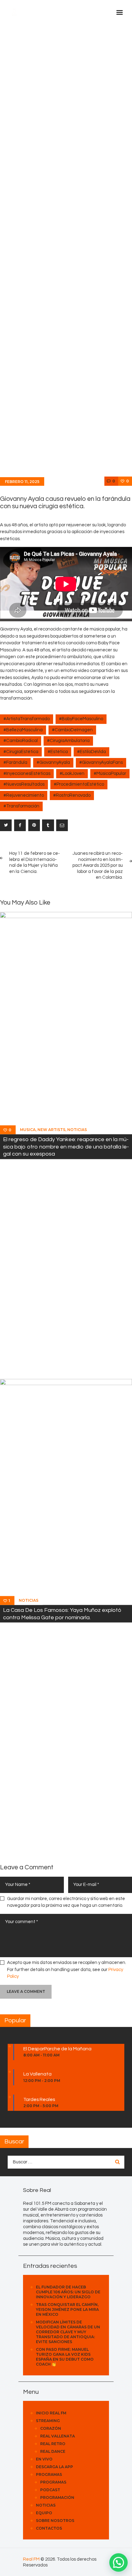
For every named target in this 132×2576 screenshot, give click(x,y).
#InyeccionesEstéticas (27, 774)
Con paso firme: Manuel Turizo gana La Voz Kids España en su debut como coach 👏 (65, 2357)
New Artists (51, 1130)
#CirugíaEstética (21, 752)
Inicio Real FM (51, 2413)
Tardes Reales (39, 2099)
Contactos (49, 2528)
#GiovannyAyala (53, 762)
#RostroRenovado (72, 795)
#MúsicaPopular (110, 774)
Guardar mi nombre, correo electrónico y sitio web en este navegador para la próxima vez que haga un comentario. (66, 1902)
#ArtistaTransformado (27, 719)
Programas (49, 2474)
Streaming (48, 2421)
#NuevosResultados (24, 784)
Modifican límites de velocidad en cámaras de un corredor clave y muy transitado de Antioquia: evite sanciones (68, 2332)
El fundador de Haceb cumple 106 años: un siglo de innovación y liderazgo (68, 2292)
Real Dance (53, 2451)
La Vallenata (37, 2074)
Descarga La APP (54, 2467)
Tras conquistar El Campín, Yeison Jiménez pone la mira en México (67, 2309)
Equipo (44, 2513)
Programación (57, 2497)
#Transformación (21, 806)
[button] (118, 2562)
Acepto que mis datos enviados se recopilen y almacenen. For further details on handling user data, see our (67, 1969)
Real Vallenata (58, 2436)
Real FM (31, 2559)
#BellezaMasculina (23, 730)
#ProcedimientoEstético (79, 784)
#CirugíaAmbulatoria (68, 741)
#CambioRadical (21, 741)
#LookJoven (72, 774)
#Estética (58, 752)
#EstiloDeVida (91, 752)
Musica (28, 1130)
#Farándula (15, 762)
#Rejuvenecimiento (24, 795)
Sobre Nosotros (55, 2521)
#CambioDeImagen (72, 730)
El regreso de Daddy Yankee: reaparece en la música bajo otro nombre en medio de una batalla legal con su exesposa (66, 1147)
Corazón (51, 2428)
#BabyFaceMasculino (81, 719)
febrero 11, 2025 (22, 482)
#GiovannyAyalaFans (101, 762)
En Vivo (44, 2459)
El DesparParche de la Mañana (57, 2049)
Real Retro (53, 2444)
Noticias (77, 1130)
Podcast (50, 2490)
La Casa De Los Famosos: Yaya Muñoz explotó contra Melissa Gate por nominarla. (62, 1614)
